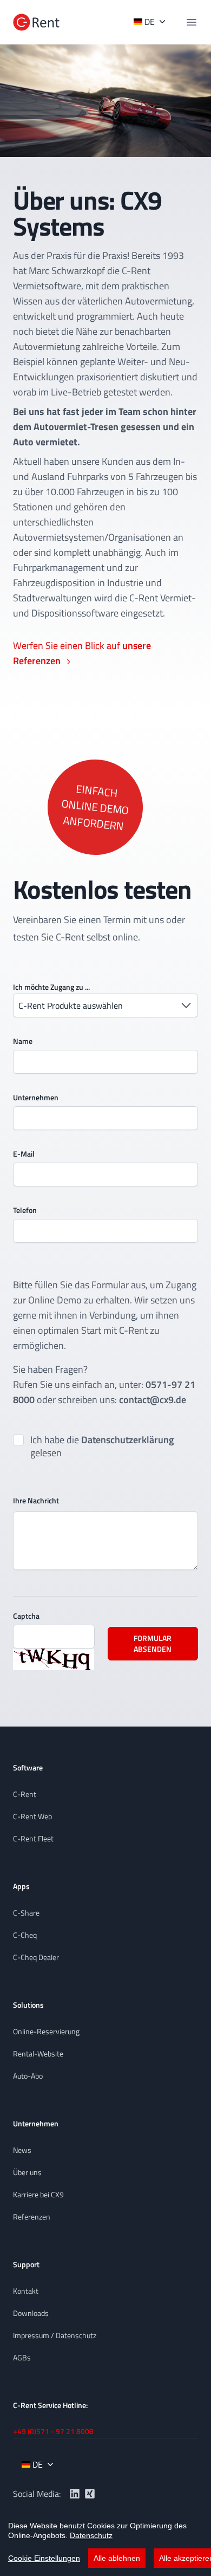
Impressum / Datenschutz (55, 2335)
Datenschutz (91, 2535)
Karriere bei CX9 (38, 2194)
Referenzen (32, 2217)
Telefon (25, 1210)
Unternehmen (36, 1097)
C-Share (26, 1913)
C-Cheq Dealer (36, 1957)
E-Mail (24, 1154)
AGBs (22, 2357)
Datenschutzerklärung (127, 1440)
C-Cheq (25, 1935)
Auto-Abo (28, 2076)
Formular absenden (153, 1643)
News (22, 2150)
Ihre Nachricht (36, 1500)
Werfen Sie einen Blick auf (82, 653)
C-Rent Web (32, 1816)
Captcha (26, 1616)
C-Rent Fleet (33, 1838)
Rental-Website (38, 2053)
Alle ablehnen (117, 2558)
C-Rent (25, 1794)
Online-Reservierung (46, 2031)
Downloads (31, 2313)
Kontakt (26, 2291)
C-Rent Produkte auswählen (71, 1005)
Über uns (27, 2172)
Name (23, 1041)
